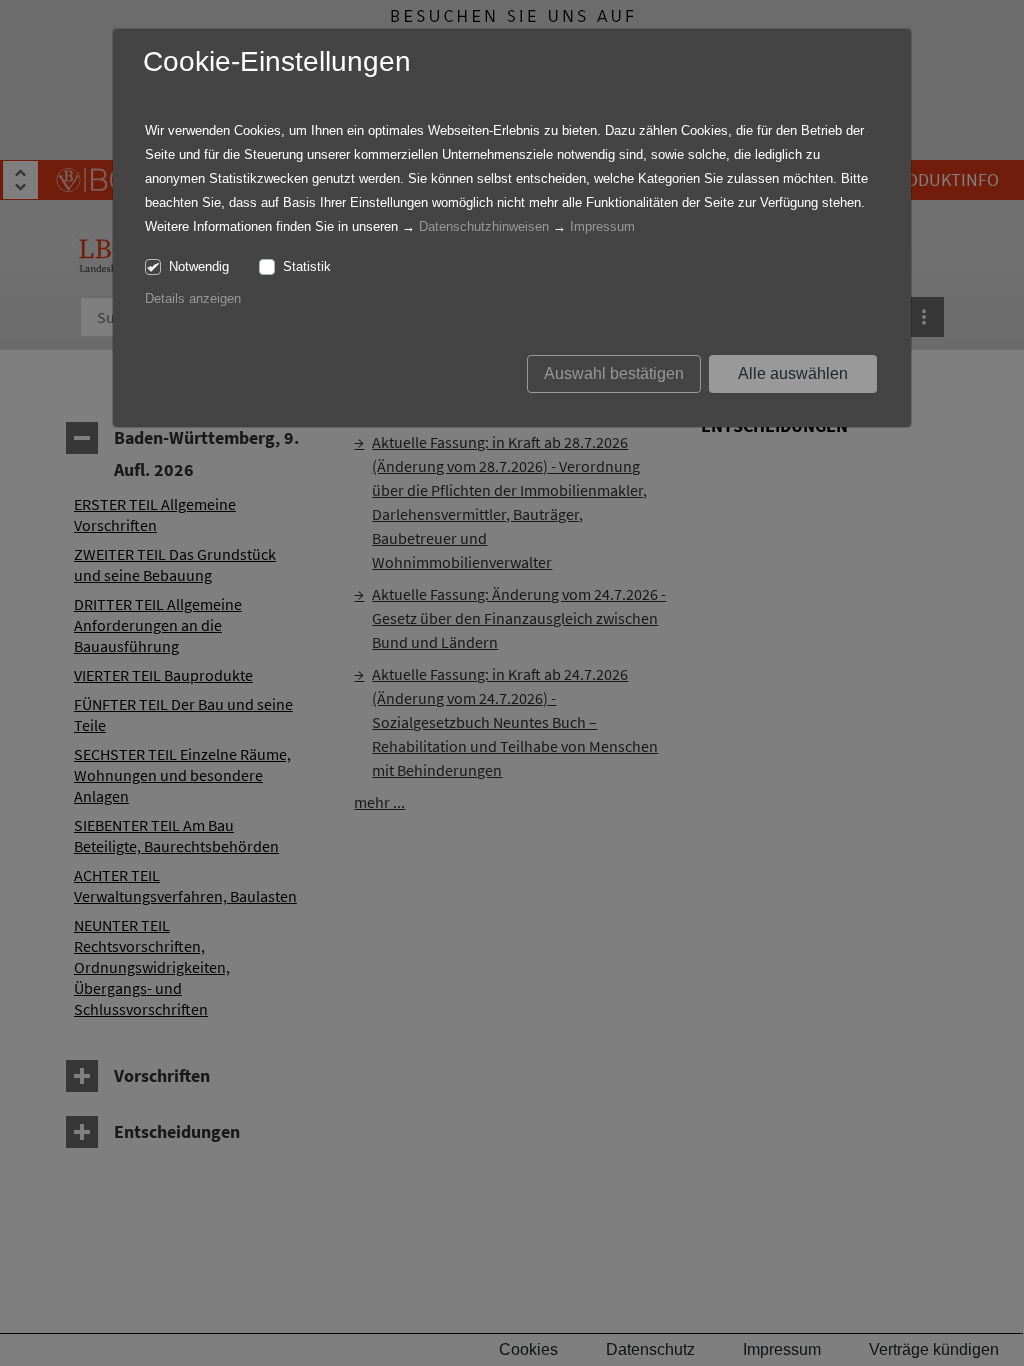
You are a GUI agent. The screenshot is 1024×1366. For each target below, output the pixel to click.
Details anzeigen (193, 298)
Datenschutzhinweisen (484, 226)
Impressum (602, 226)
